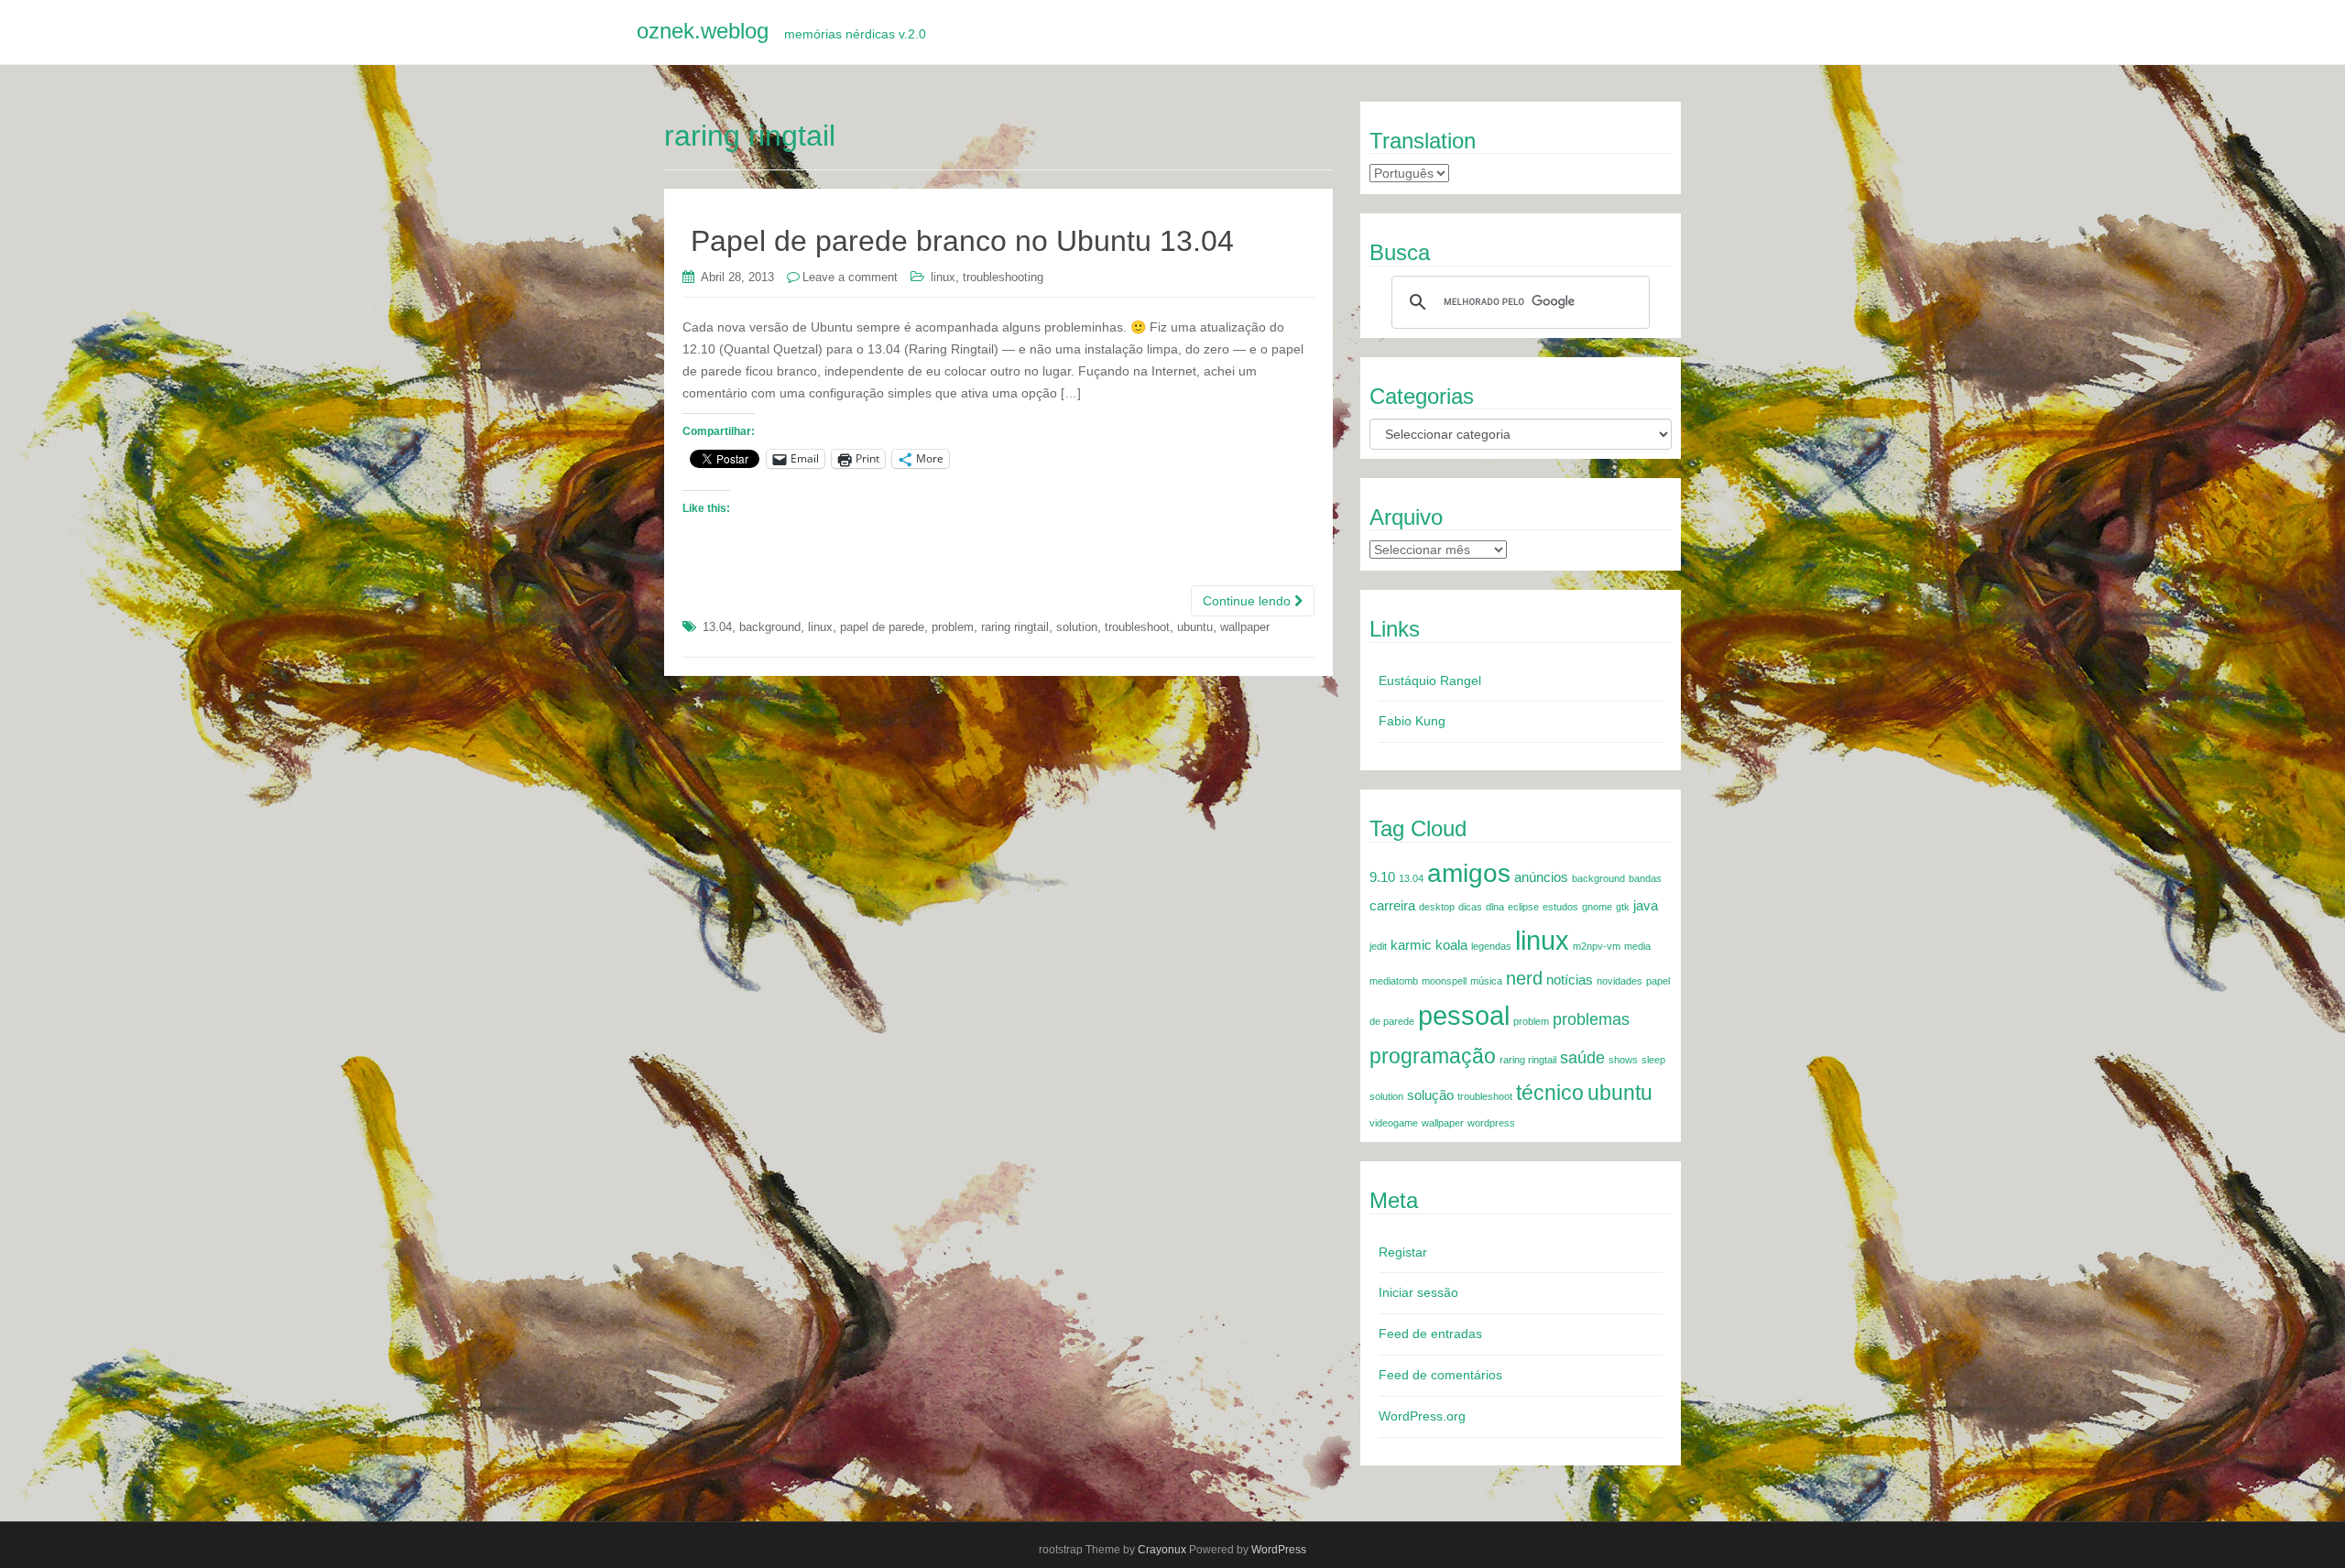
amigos (1469, 873)
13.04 (717, 627)
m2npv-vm (1597, 946)
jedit (1378, 946)
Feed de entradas (1430, 1334)
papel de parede (882, 627)
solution (1077, 627)
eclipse (1523, 907)
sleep (1653, 1060)
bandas (1645, 878)
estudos (1560, 907)
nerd (1524, 978)
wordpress (1491, 1123)
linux (943, 277)
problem (953, 627)
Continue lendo (1249, 601)
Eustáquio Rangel (1430, 681)
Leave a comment (850, 277)
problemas (1591, 1019)
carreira (1392, 906)
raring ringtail (1015, 627)
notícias (1570, 980)
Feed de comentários (1440, 1375)
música (1486, 981)
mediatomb (1394, 981)
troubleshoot (1137, 627)
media (1637, 946)
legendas (1491, 946)
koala (1451, 945)
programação (1433, 1056)
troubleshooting (1003, 277)
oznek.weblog (781, 31)
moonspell (1444, 981)
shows (1623, 1060)
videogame (1394, 1123)
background (770, 627)
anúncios (1541, 877)
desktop (1437, 907)
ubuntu (1195, 627)
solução (1430, 1095)
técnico (1550, 1093)
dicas (1470, 907)
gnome (1597, 907)
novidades (1620, 981)
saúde (1582, 1058)
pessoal (1464, 1016)
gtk (1623, 907)
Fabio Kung (1412, 721)
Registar (1403, 1252)
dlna (1495, 907)
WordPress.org (1422, 1416)
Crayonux (1162, 1550)
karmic (1411, 945)
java (1646, 906)
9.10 (1382, 877)
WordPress (1279, 1550)
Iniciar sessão (1418, 1292)
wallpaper (1245, 627)
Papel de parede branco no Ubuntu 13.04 (962, 241)
